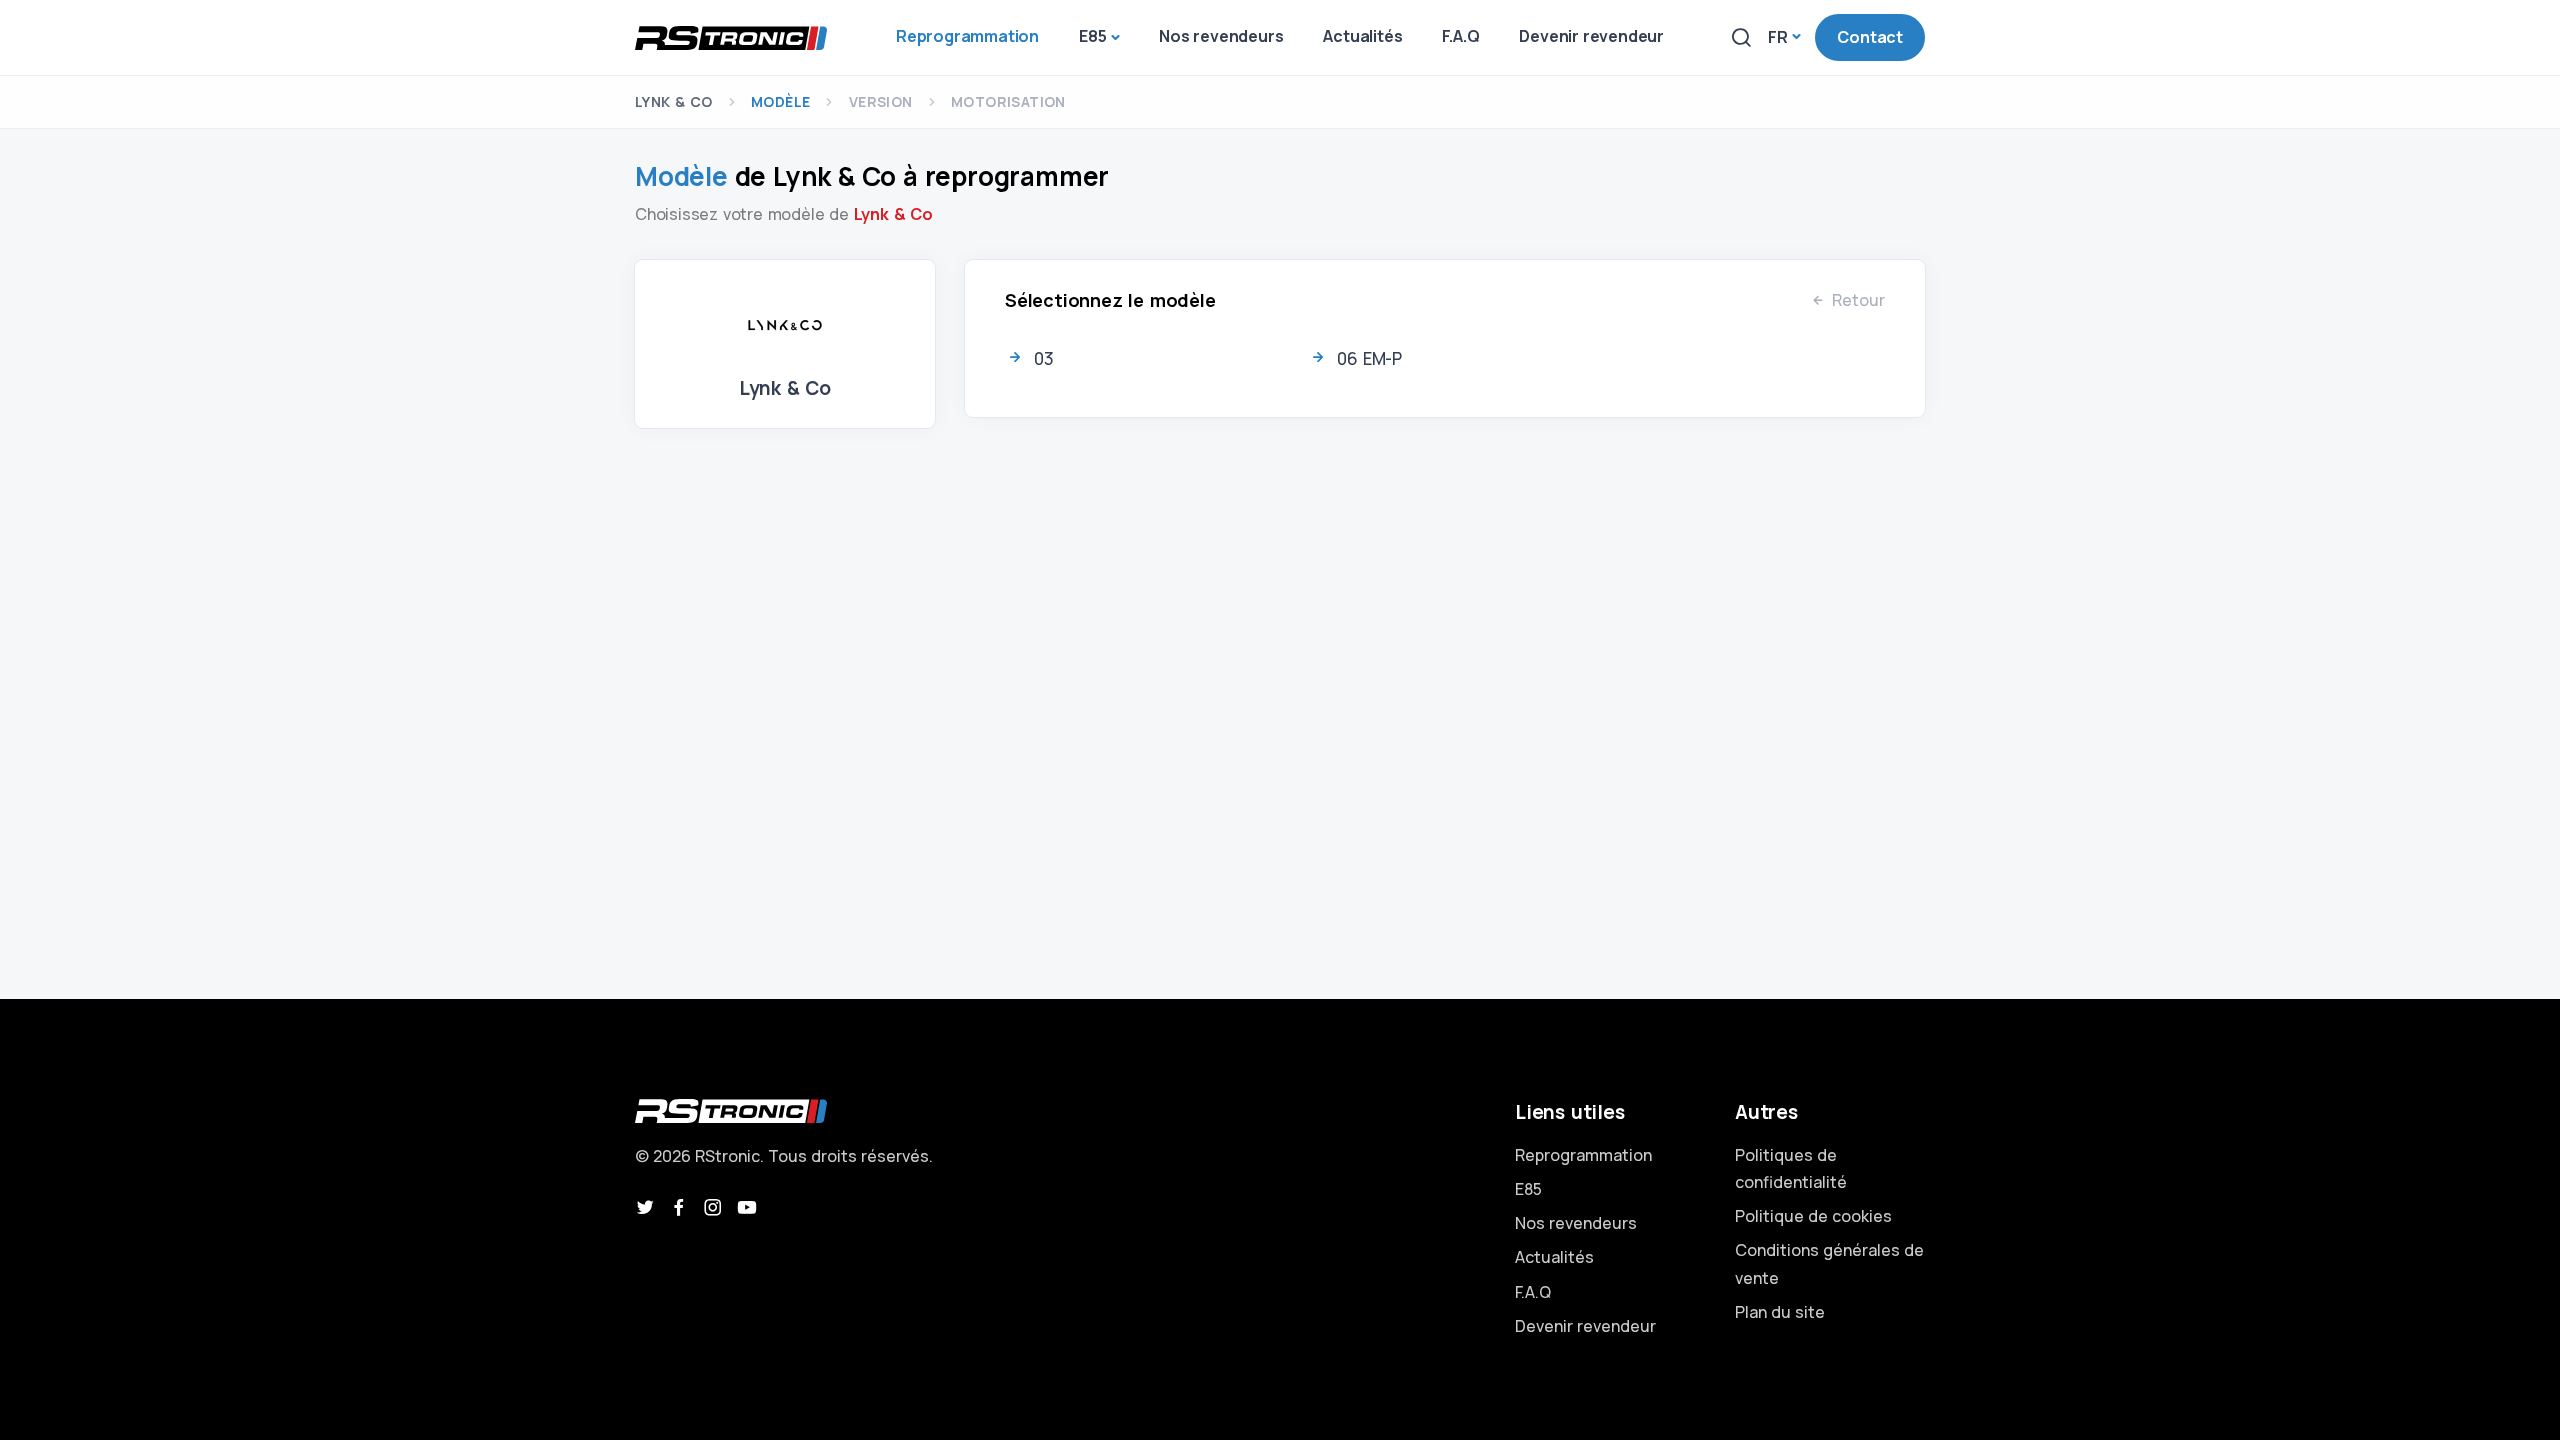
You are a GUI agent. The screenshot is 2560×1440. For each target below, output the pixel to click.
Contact (1870, 37)
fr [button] (1778, 37)
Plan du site (1780, 1312)
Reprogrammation (1583, 1155)
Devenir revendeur (1585, 1326)
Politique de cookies (1813, 1216)
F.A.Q (1533, 1292)
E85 (1528, 1189)
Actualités (1554, 1257)
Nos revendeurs (1576, 1223)
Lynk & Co (674, 101)
